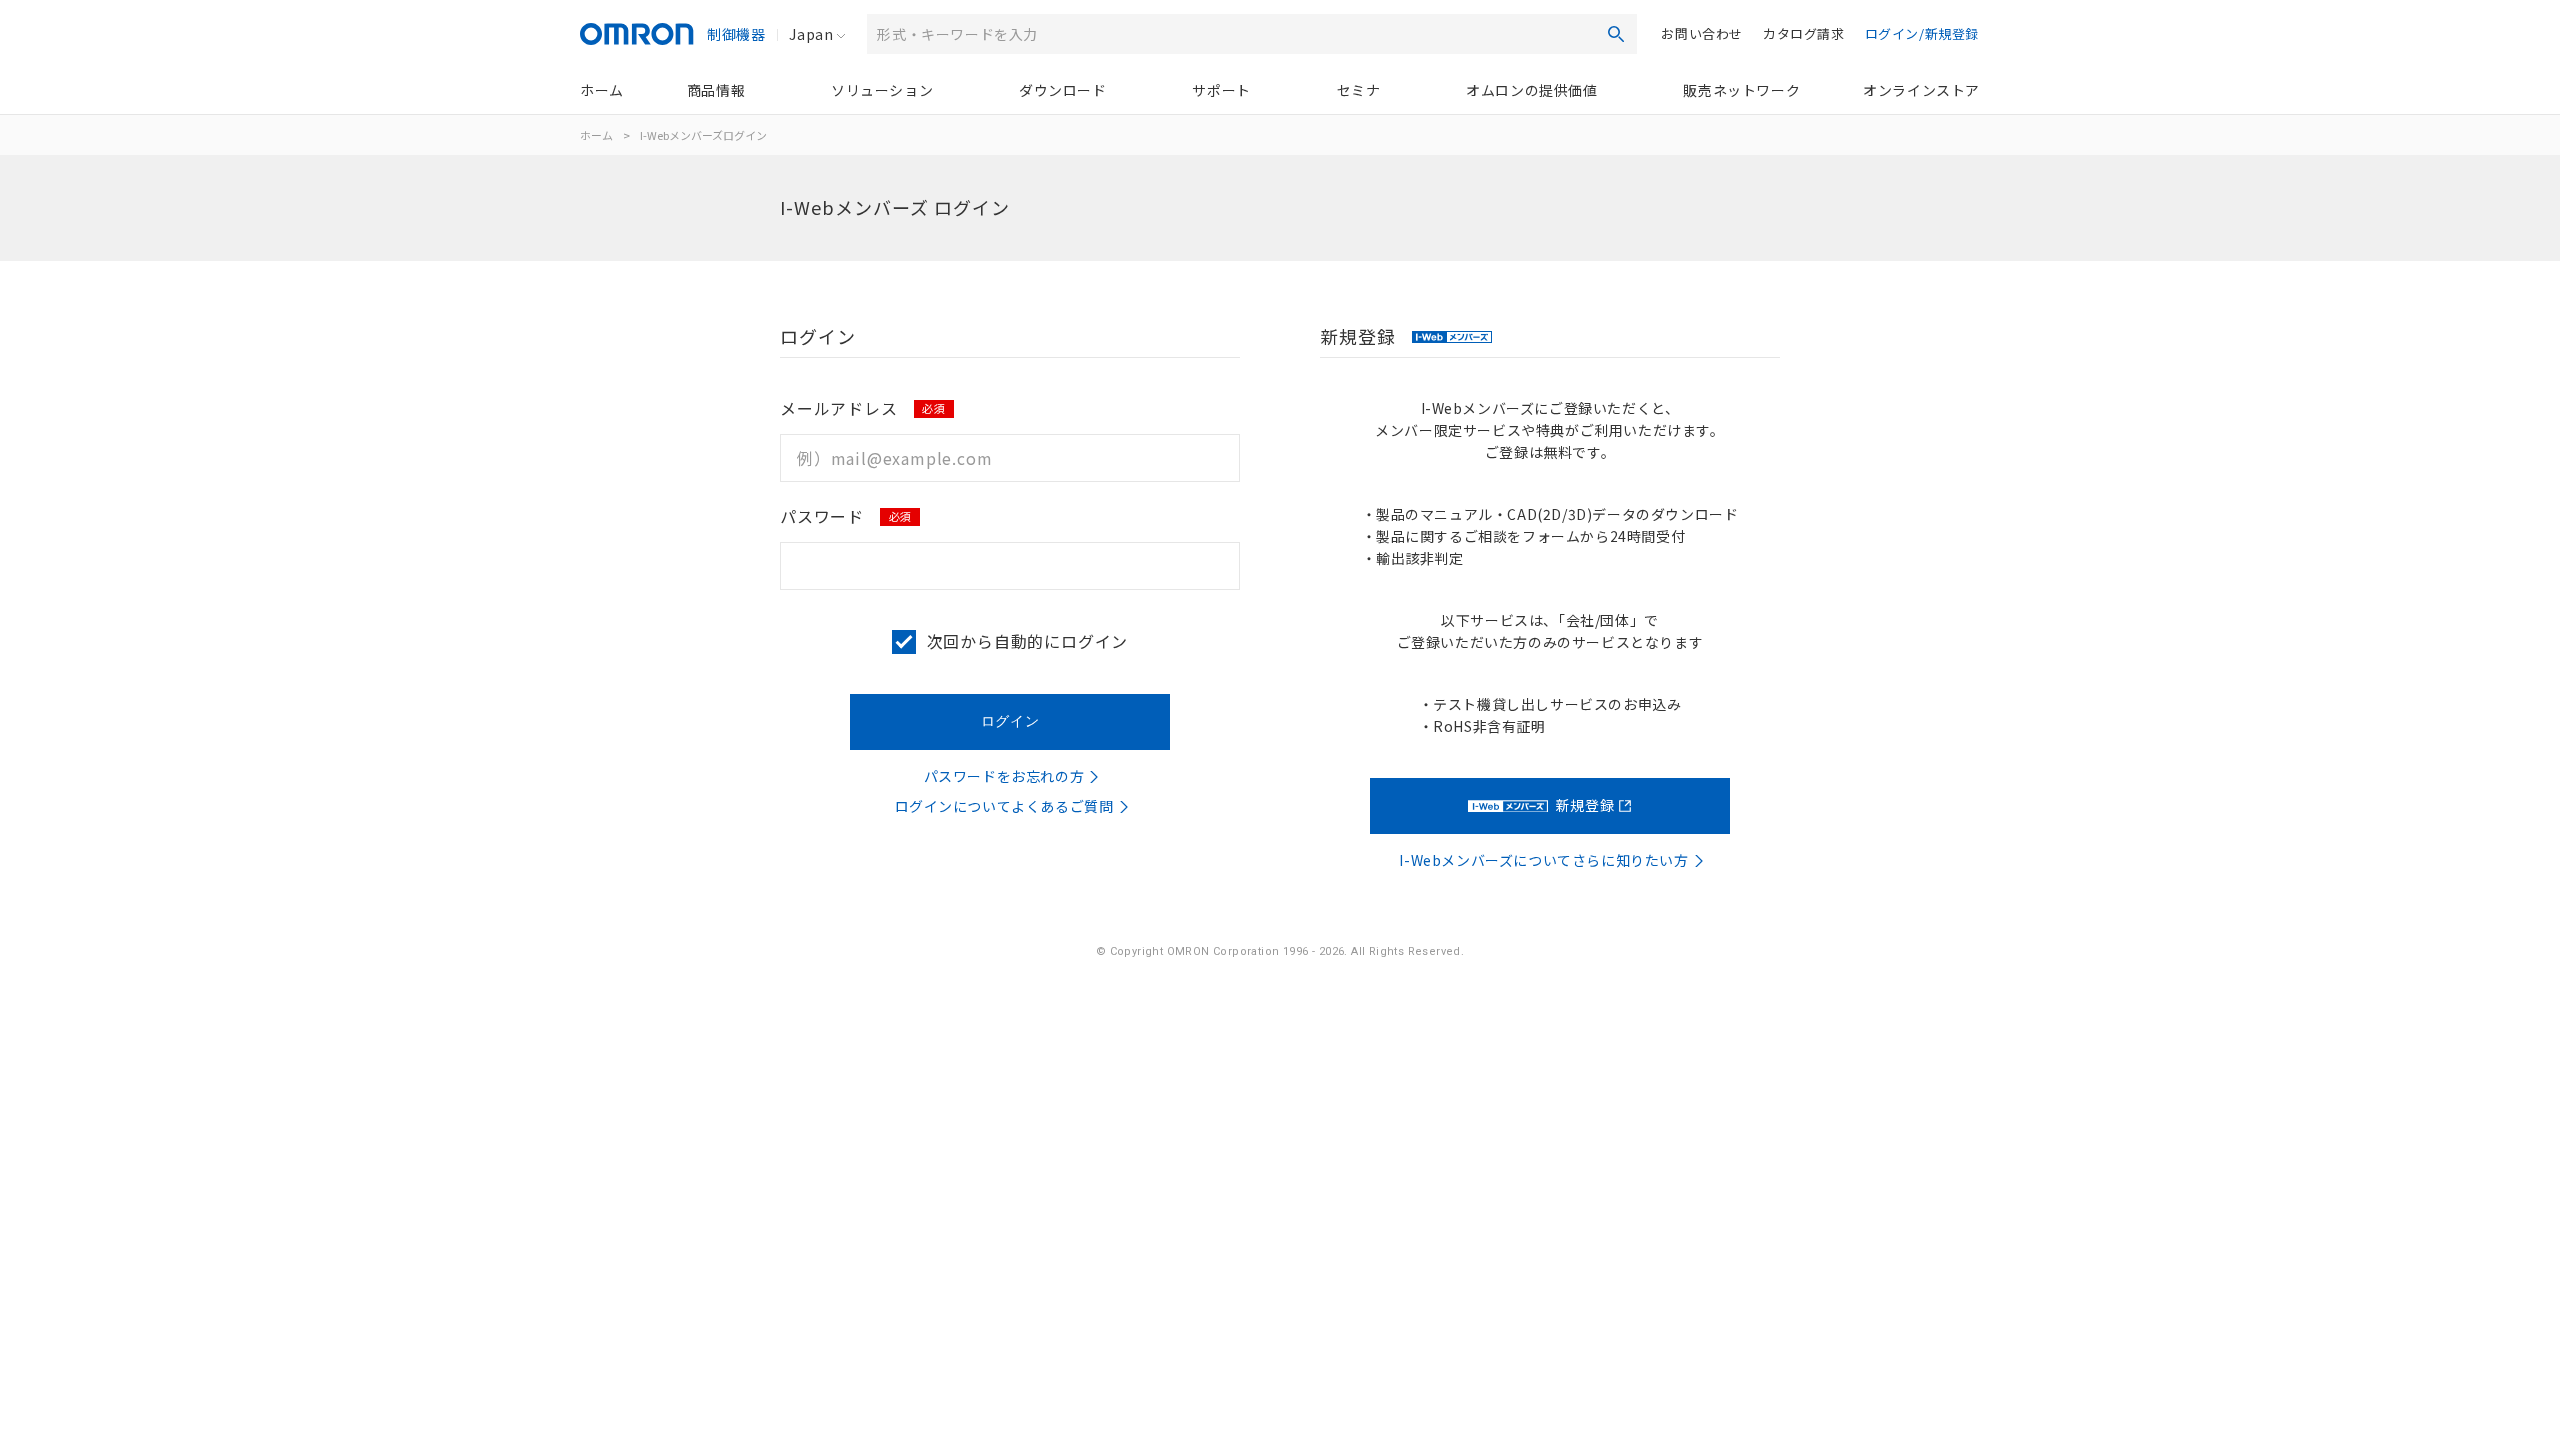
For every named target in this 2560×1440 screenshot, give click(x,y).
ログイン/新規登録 (1922, 33)
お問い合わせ (1702, 33)
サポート (1221, 90)
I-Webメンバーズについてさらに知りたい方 (1543, 860)
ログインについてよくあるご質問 (1004, 806)
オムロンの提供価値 (1531, 90)
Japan (811, 34)
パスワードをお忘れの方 (1004, 776)
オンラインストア (1921, 90)
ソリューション (882, 90)
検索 (1616, 34)
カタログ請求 (1804, 33)
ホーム (602, 90)
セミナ (1359, 90)
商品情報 (716, 90)
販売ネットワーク (1741, 90)
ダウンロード (1063, 90)
